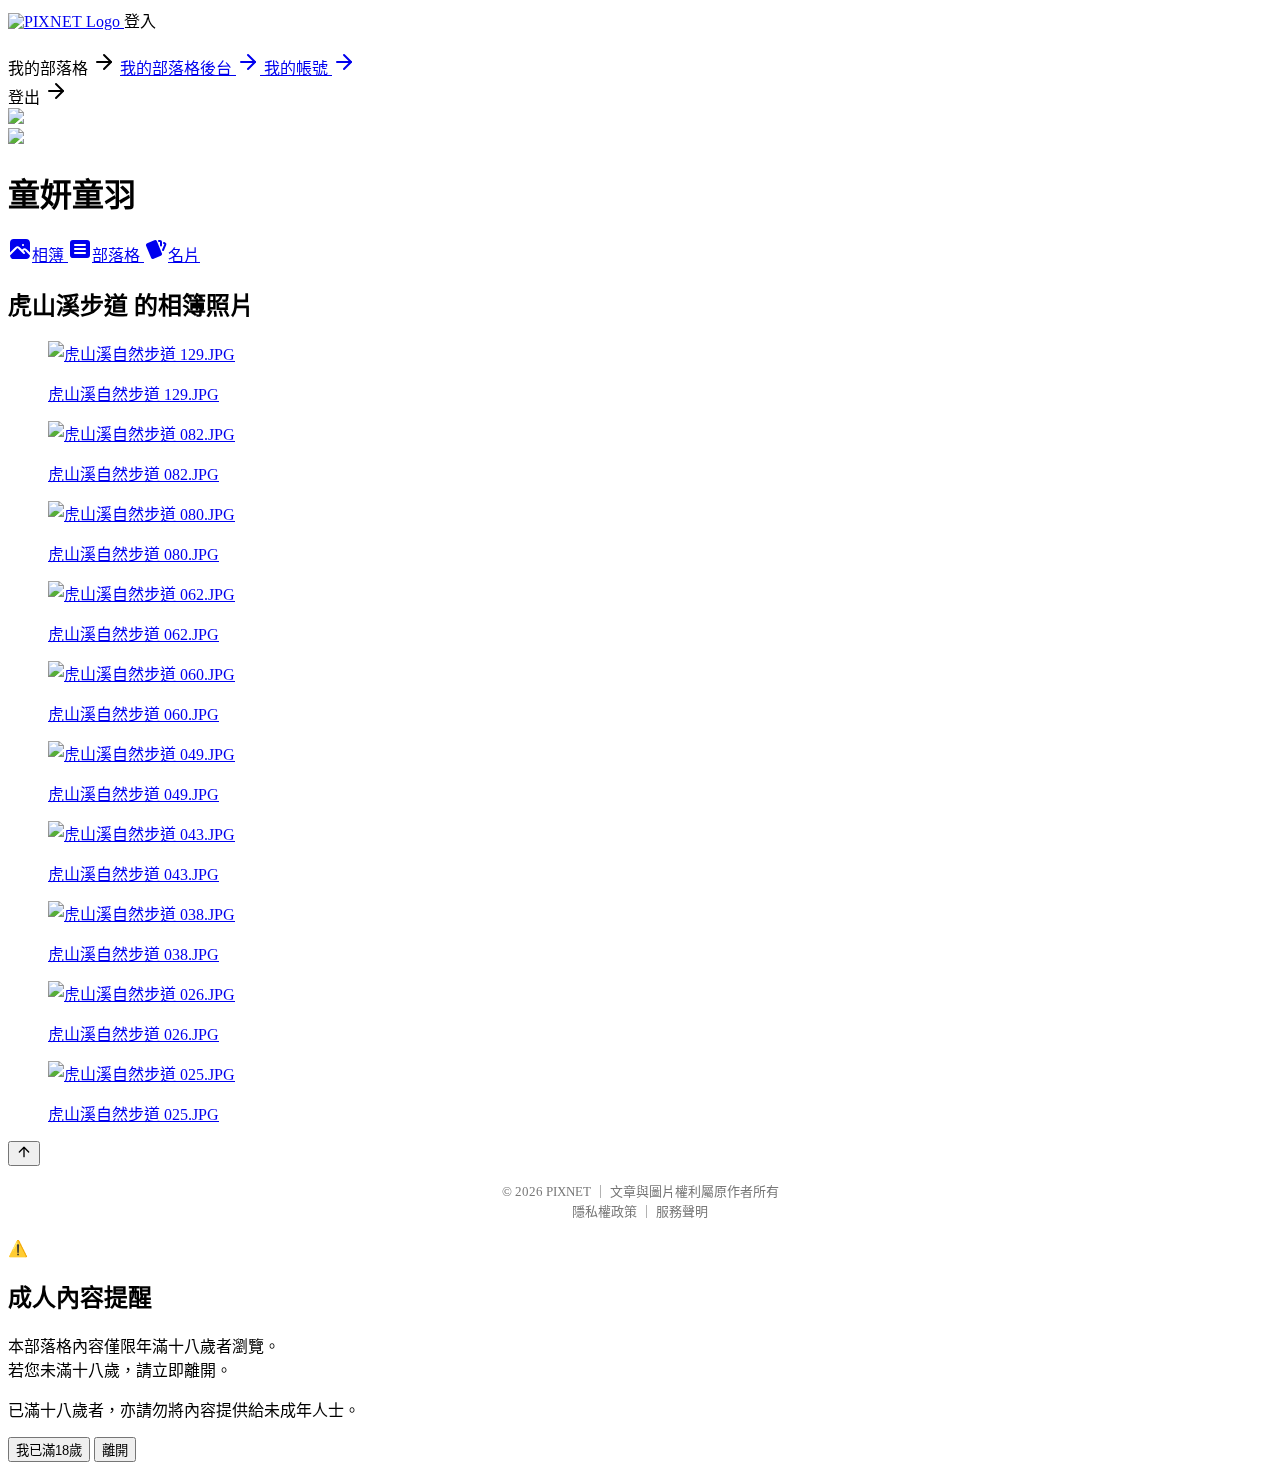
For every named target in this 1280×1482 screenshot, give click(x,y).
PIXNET (568, 1191)
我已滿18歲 (49, 1450)
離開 (115, 1450)
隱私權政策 (604, 1211)
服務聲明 (682, 1211)
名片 (184, 255)
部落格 (118, 255)
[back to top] (24, 1153)
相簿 (50, 255)
